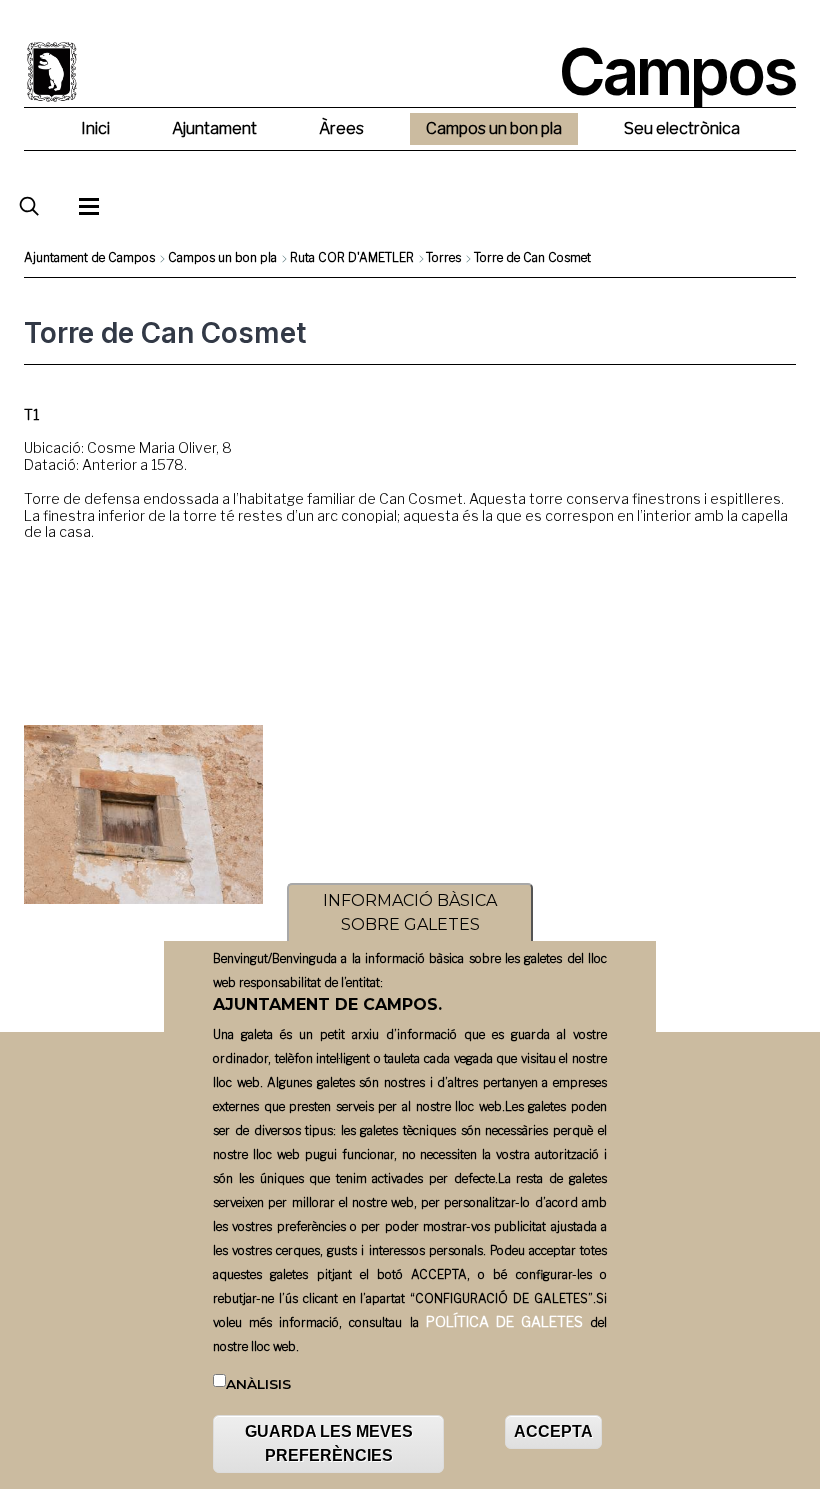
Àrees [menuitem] (341, 128)
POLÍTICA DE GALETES (504, 1321)
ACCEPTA (553, 1431)
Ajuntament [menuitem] (214, 128)
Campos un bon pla (222, 257)
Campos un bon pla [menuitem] (494, 128)
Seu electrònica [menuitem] (682, 128)
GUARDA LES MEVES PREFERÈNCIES (329, 1443)
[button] (143, 815)
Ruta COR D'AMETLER (352, 257)
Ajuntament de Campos (89, 257)
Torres (443, 257)
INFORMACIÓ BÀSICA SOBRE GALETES (410, 912)
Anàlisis (258, 1384)
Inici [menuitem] (95, 128)
